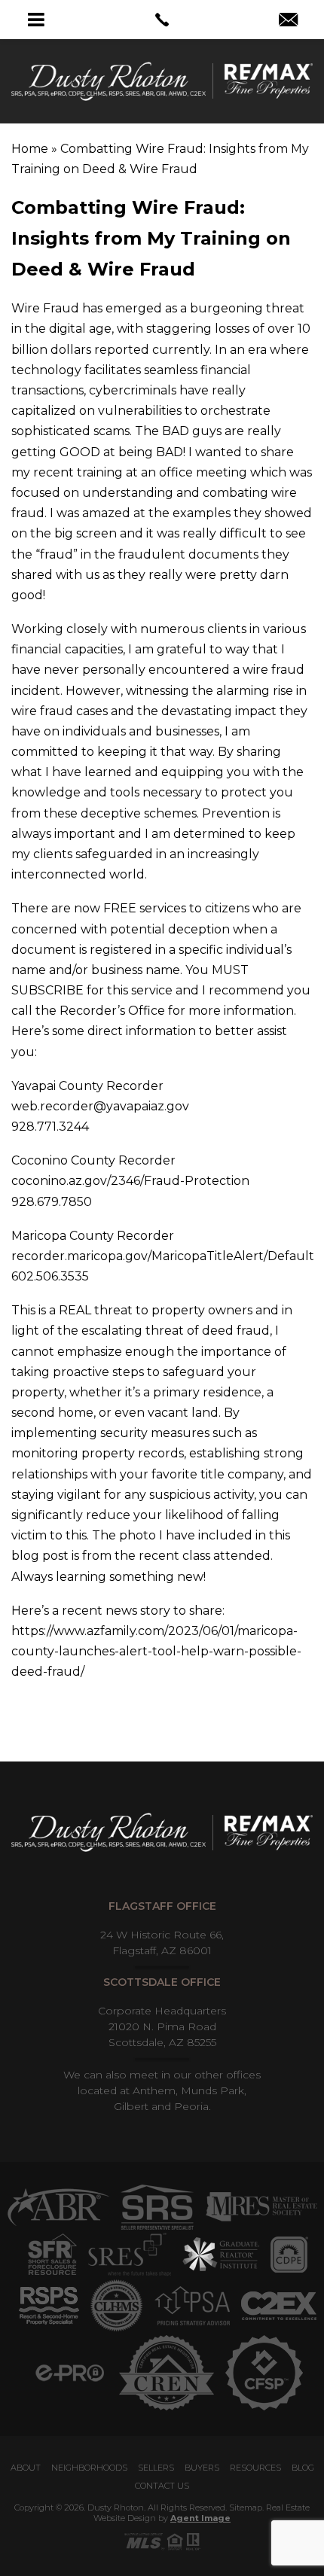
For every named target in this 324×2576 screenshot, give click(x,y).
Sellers (156, 2468)
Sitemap (246, 2507)
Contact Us (162, 2486)
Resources (255, 2468)
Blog (303, 2468)
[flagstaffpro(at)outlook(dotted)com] (288, 21)
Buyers (202, 2468)
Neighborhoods (89, 2468)
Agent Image (200, 2518)
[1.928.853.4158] (162, 20)
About (26, 2468)
